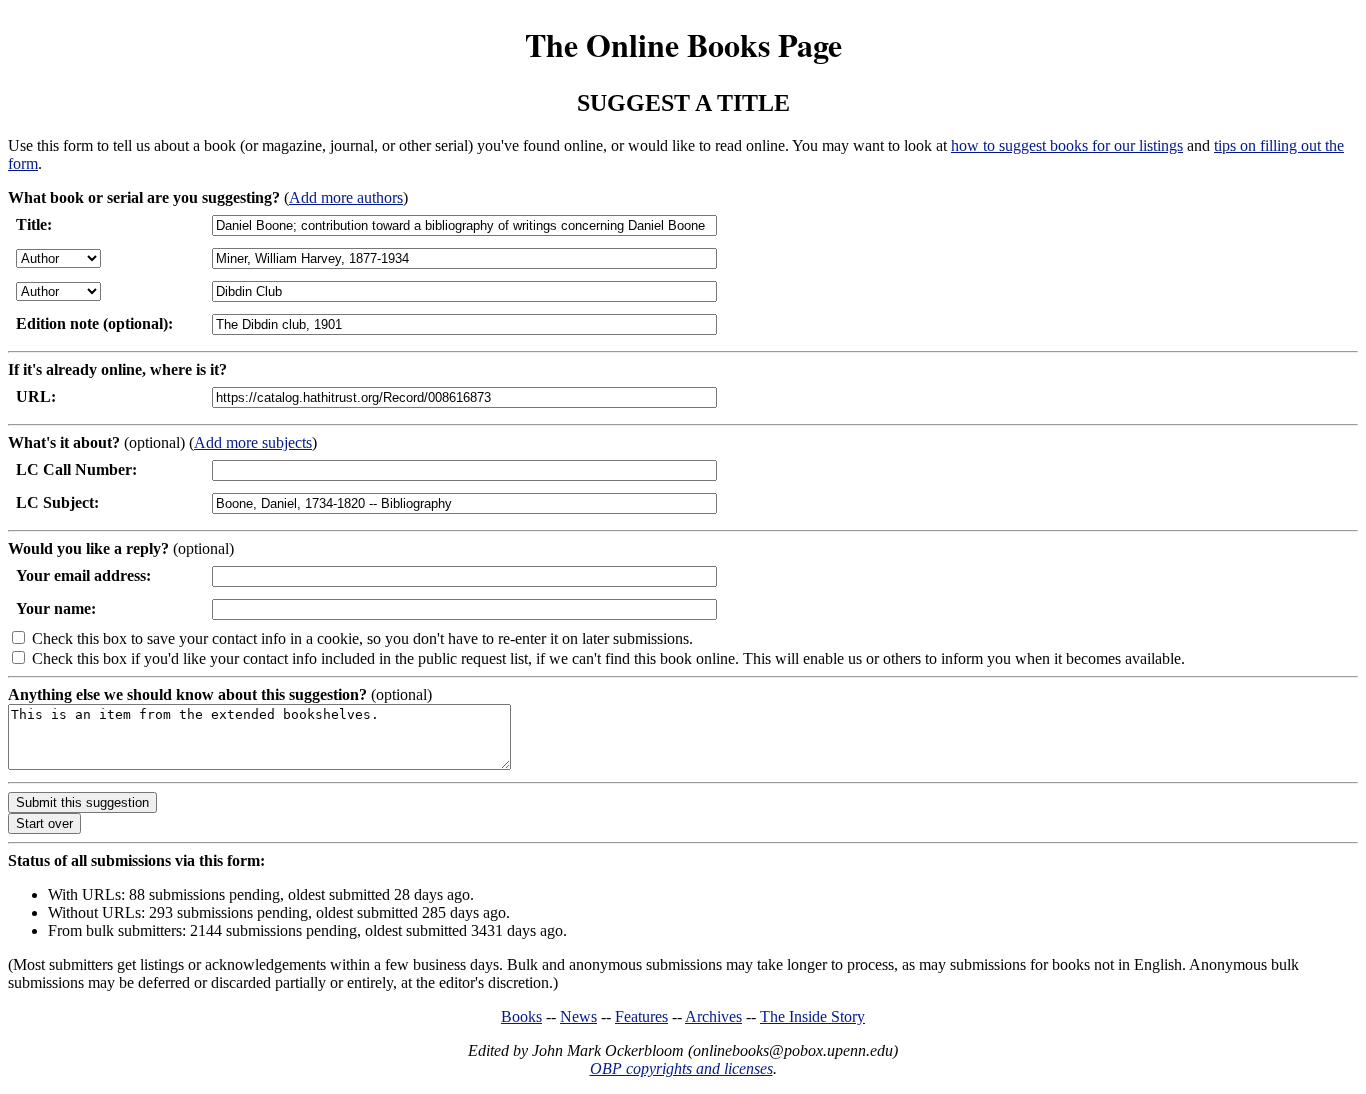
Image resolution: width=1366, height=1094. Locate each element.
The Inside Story (812, 1016)
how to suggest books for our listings (1067, 145)
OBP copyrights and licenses (681, 1068)
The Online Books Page (683, 44)
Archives (713, 1016)
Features (641, 1016)
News (578, 1016)
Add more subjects (253, 442)
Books (521, 1016)
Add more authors (346, 197)
